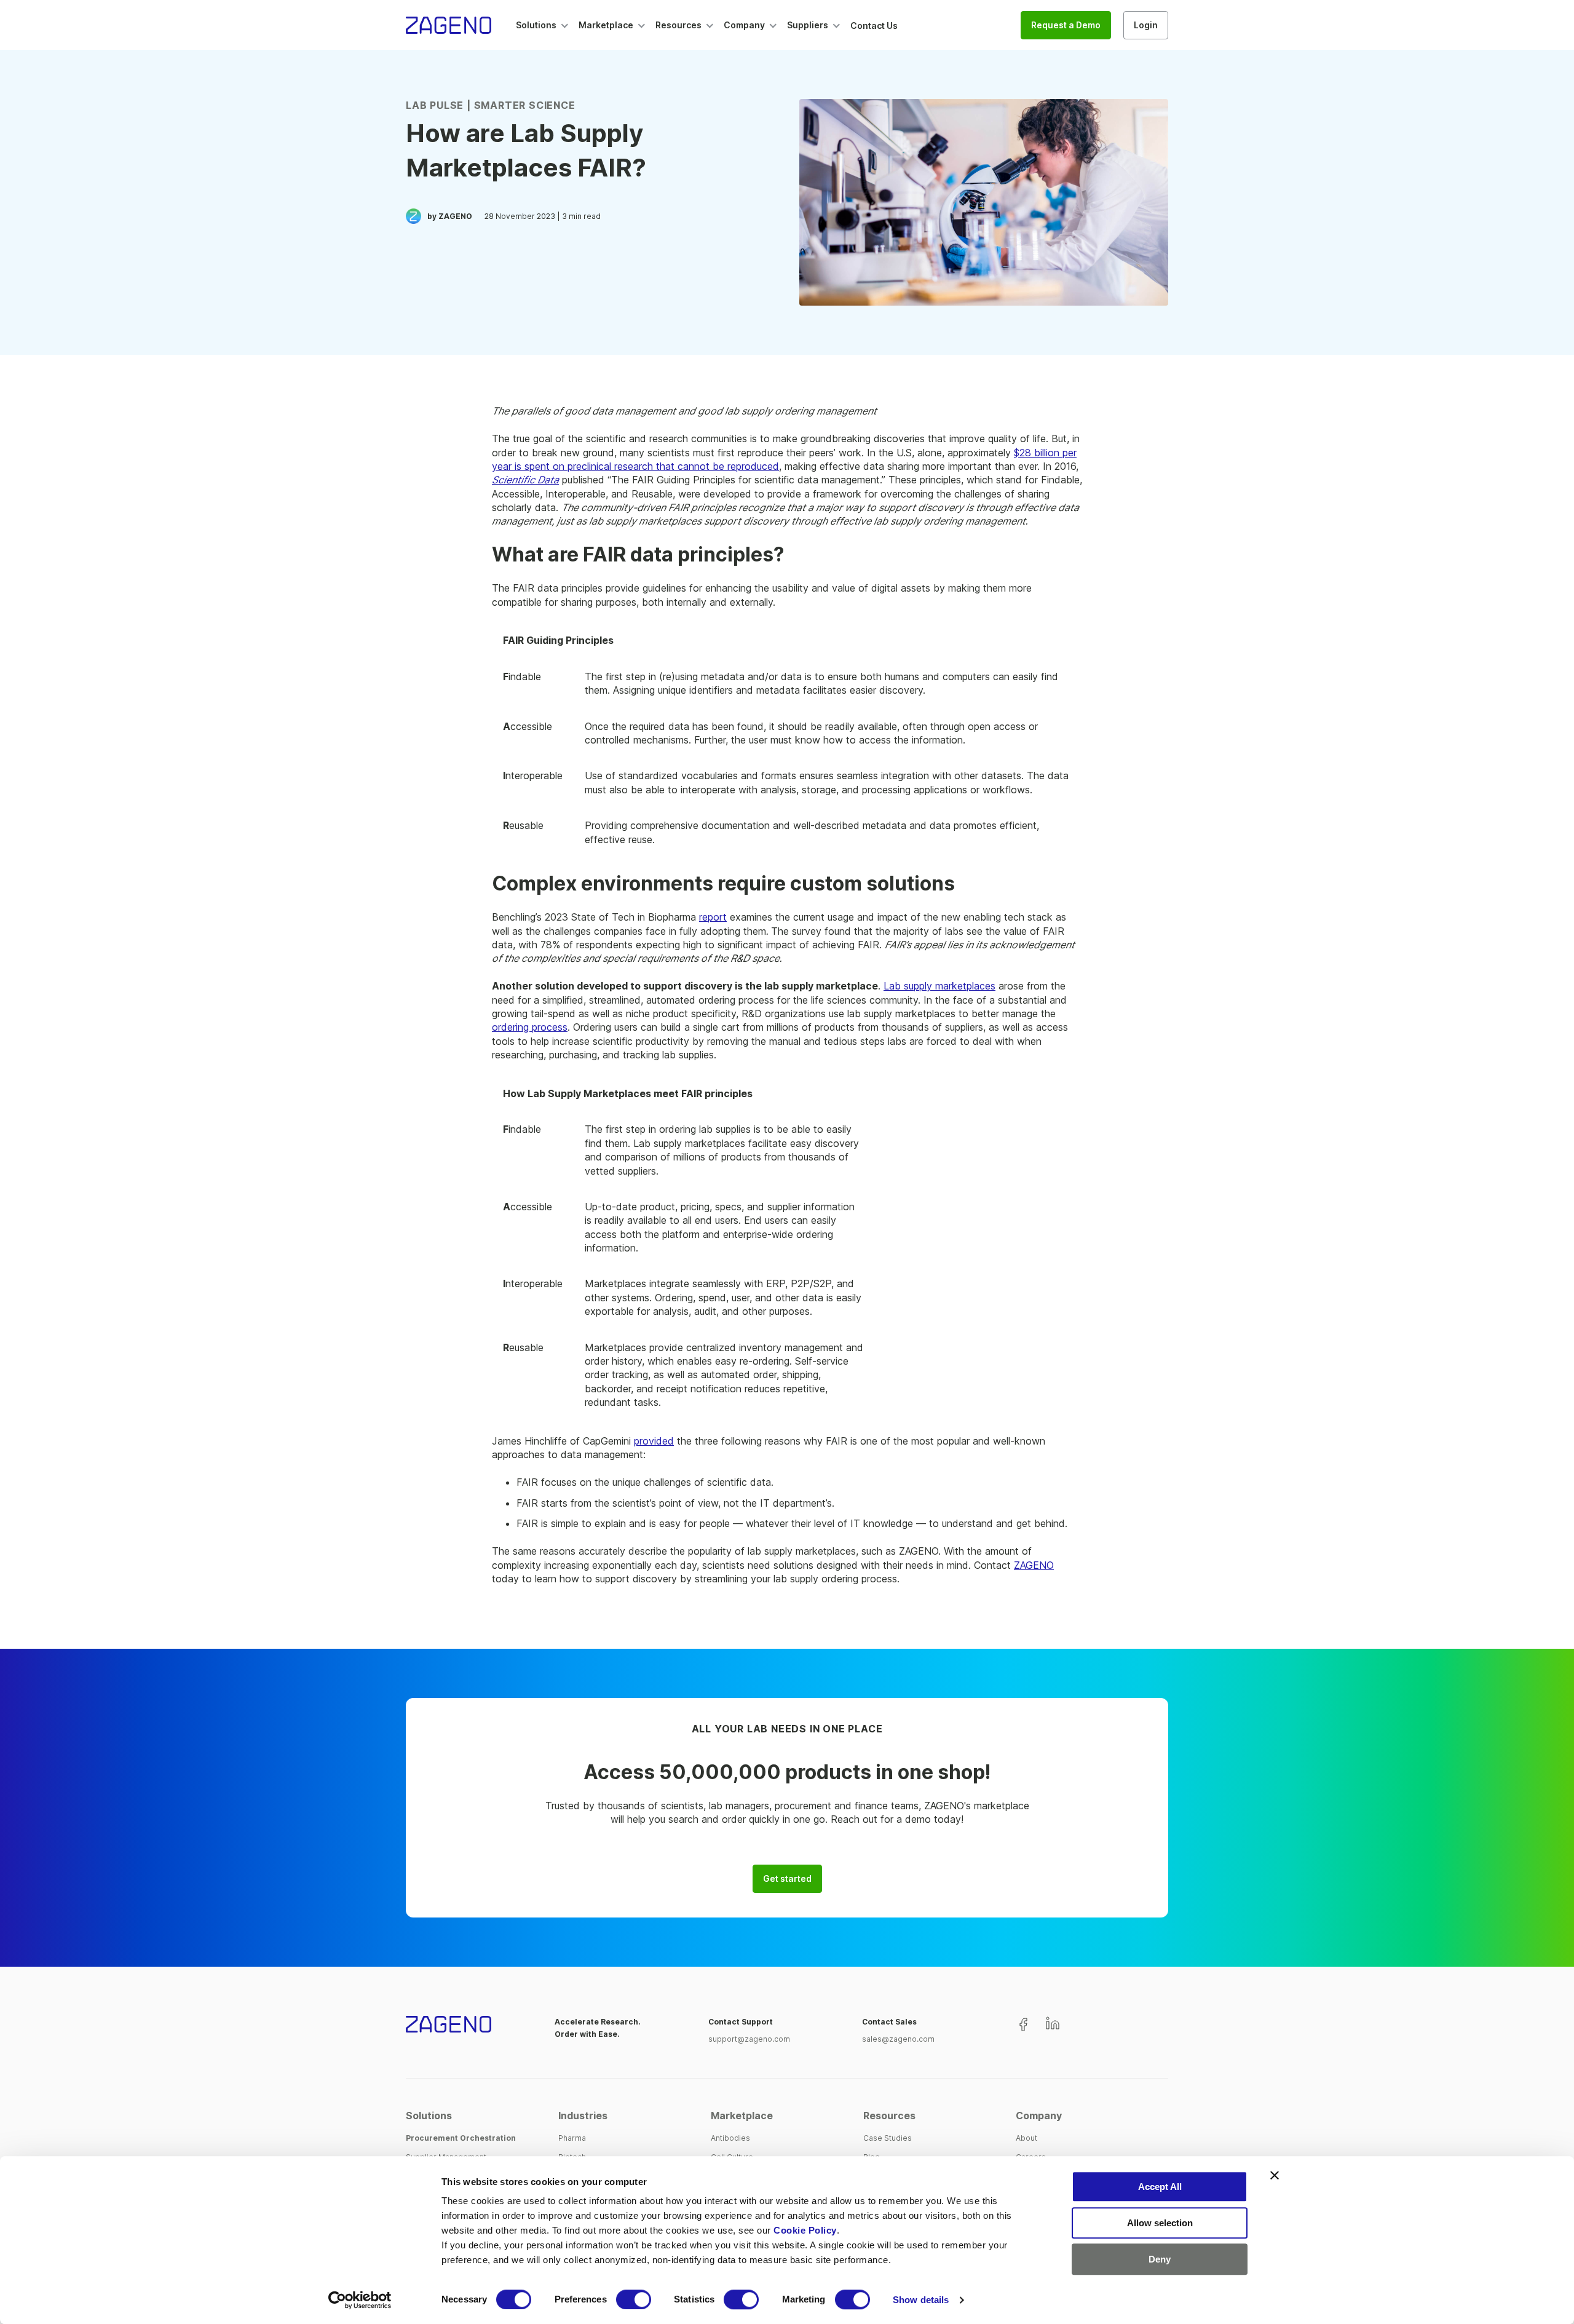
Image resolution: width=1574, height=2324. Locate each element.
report (713, 917)
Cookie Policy (805, 2230)
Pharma (572, 2138)
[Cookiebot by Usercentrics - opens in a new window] (360, 2300)
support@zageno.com (749, 2039)
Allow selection (1160, 2223)
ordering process (530, 1027)
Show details (921, 2300)
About (1026, 2138)
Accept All (1160, 2187)
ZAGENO (1034, 1565)
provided (654, 1441)
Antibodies (730, 2138)
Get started (787, 1879)
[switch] (634, 2299)
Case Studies (888, 2138)
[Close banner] (1275, 2175)
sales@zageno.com (898, 2039)
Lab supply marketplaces (939, 986)
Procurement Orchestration (461, 2138)
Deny (1160, 2259)
